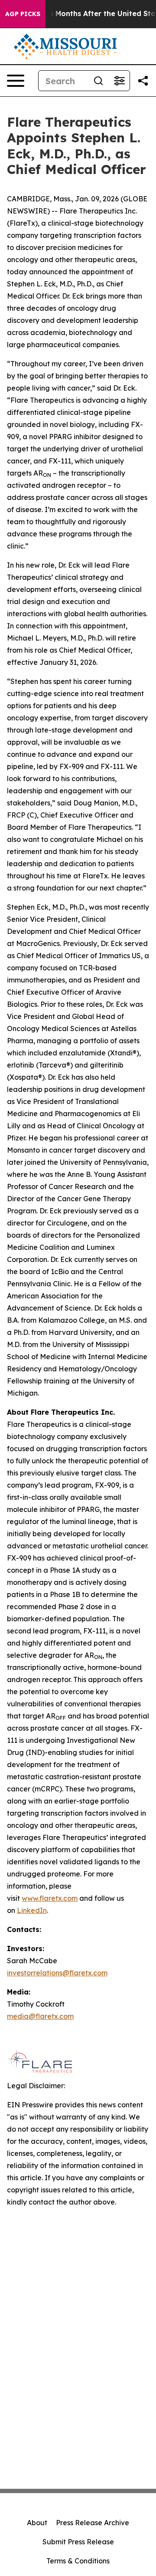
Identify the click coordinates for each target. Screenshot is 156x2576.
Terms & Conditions (78, 2561)
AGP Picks (23, 14)
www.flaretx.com (50, 1898)
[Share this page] (143, 81)
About (37, 2523)
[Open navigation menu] (16, 81)
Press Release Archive (93, 2523)
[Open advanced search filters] (119, 81)
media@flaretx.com (40, 2016)
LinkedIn (32, 1910)
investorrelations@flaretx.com (57, 1973)
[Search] (98, 81)
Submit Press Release (78, 2542)
